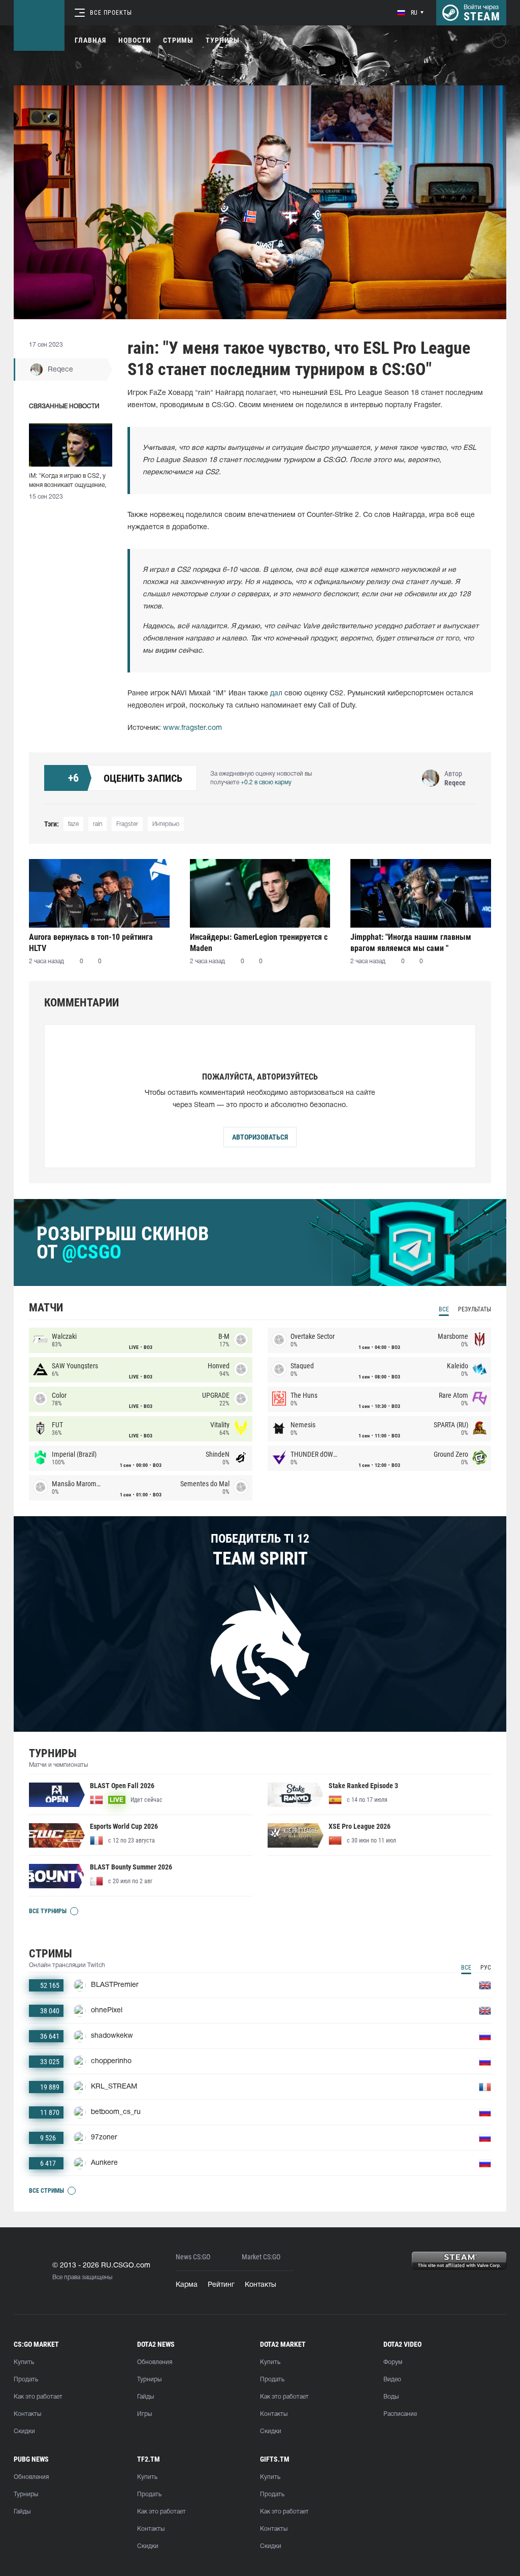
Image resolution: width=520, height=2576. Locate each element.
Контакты (261, 2285)
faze (73, 824)
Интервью (166, 824)
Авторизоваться (260, 1137)
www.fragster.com (192, 728)
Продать (26, 2380)
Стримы (178, 40)
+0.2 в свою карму (266, 783)
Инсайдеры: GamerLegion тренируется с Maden (259, 943)
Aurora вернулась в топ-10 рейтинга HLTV (91, 943)
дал (276, 694)
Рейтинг (221, 2285)
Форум (393, 2362)
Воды (391, 2397)
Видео (392, 2380)
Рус (486, 1968)
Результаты (475, 1309)
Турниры (223, 40)
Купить (24, 2362)
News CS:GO (193, 2257)
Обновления (155, 2362)
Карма (187, 2285)
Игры (144, 2414)
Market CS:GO (261, 2257)
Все (444, 1309)
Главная (90, 40)
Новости (135, 40)
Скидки (24, 2431)
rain (97, 824)
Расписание (400, 2414)
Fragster (127, 824)
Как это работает (38, 2397)
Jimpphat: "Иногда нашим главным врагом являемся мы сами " (411, 943)
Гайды (145, 2397)
